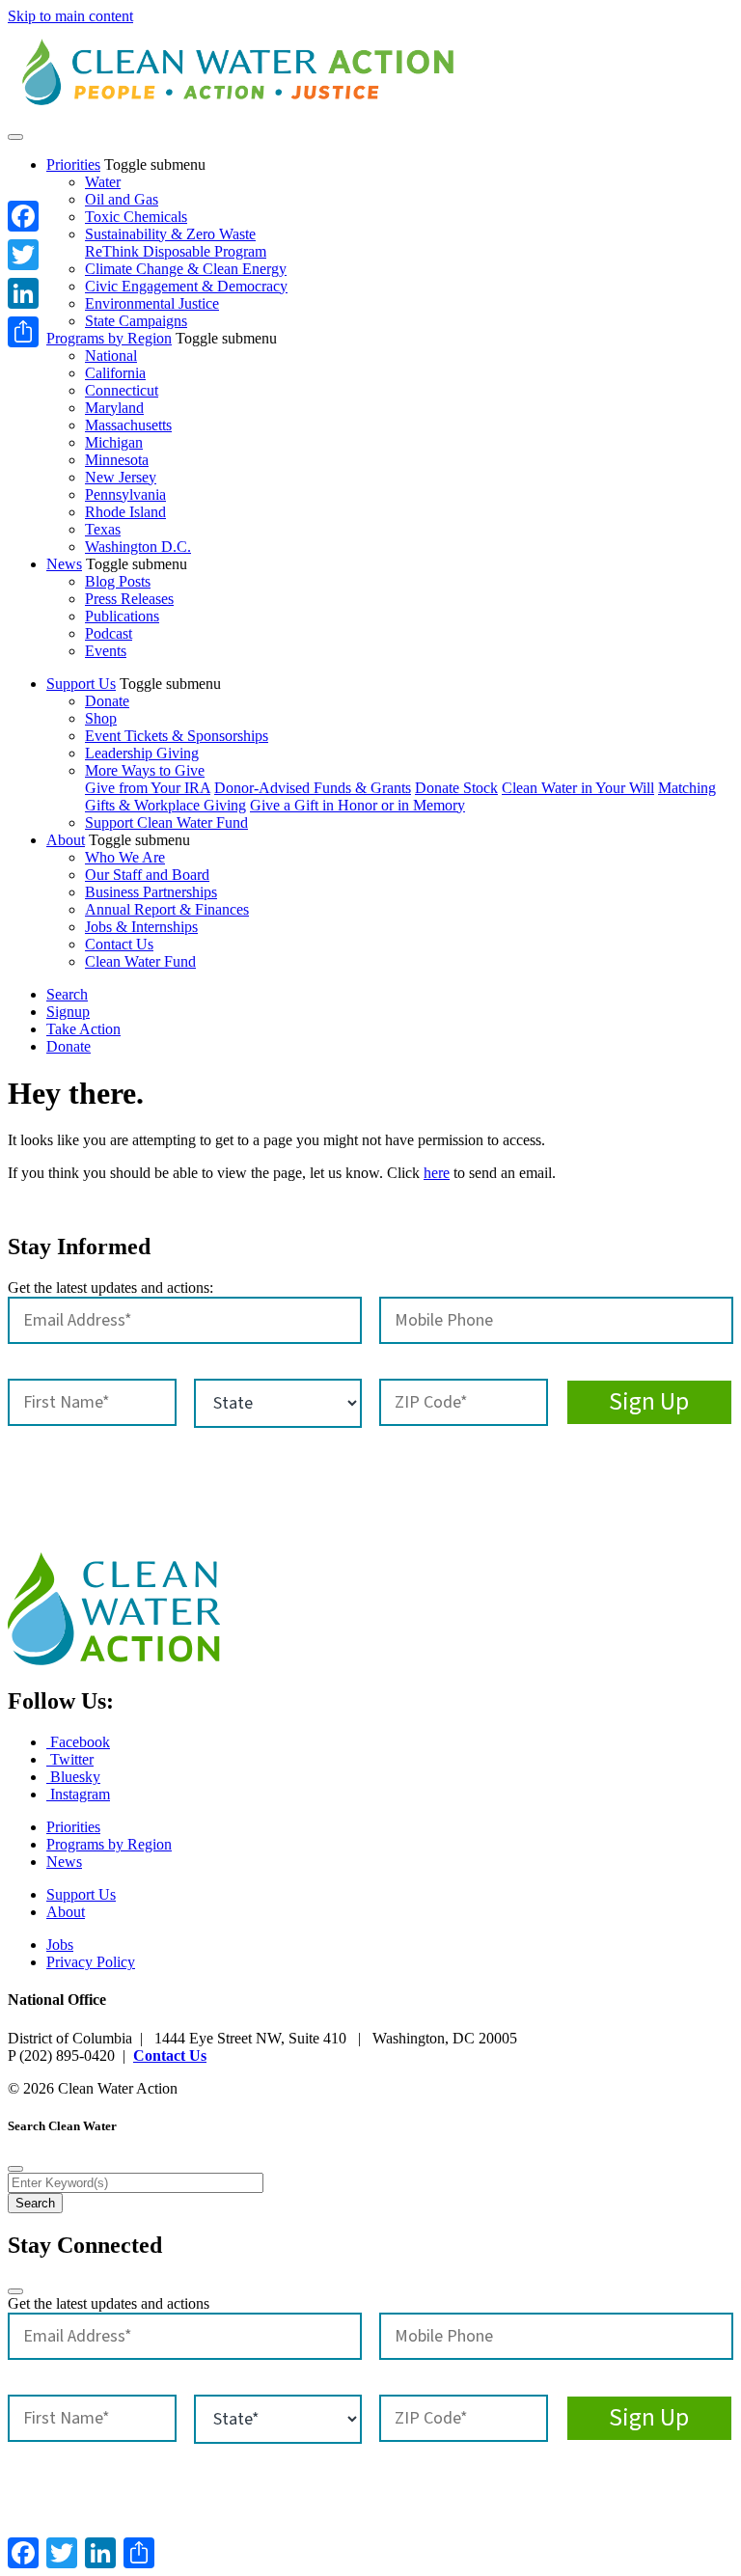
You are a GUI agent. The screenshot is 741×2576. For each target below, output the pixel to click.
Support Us (81, 684)
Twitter (70, 1759)
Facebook (78, 1742)
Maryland (114, 408)
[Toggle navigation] (15, 137)
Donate (107, 701)
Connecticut (122, 390)
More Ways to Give (145, 770)
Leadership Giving (142, 753)
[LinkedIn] (23, 293)
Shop (101, 718)
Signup (68, 1012)
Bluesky (73, 1777)
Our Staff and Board (147, 875)
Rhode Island (125, 512)
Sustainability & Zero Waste (170, 234)
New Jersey (121, 477)
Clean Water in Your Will (578, 788)
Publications (122, 616)
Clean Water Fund (140, 961)
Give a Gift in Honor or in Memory (357, 805)
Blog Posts (118, 581)
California (115, 373)
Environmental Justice (152, 303)
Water (103, 182)
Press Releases (129, 599)
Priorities (73, 164)
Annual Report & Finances (167, 909)
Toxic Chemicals (136, 217)
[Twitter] (23, 255)
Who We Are (125, 857)
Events (106, 651)
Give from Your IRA (148, 788)
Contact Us (119, 944)
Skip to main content (70, 16)
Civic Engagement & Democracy (186, 286)
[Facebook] (23, 216)
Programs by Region (109, 338)
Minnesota (117, 460)
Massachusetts (128, 425)
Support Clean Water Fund (166, 822)
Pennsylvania (125, 494)
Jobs (60, 1945)
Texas (103, 529)
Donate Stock (456, 788)
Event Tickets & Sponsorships (177, 736)
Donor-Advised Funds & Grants (313, 788)
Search (67, 994)
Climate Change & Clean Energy (186, 269)
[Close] (15, 2169)
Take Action (83, 1029)
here (437, 1173)
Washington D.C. (138, 547)
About (66, 840)
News (64, 564)
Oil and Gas (122, 199)
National (111, 356)
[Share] (23, 332)
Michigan (114, 442)
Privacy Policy (91, 1962)
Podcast (109, 633)
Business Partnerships (151, 892)
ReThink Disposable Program (176, 251)
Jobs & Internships (141, 927)
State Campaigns (136, 321)
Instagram (78, 1794)
